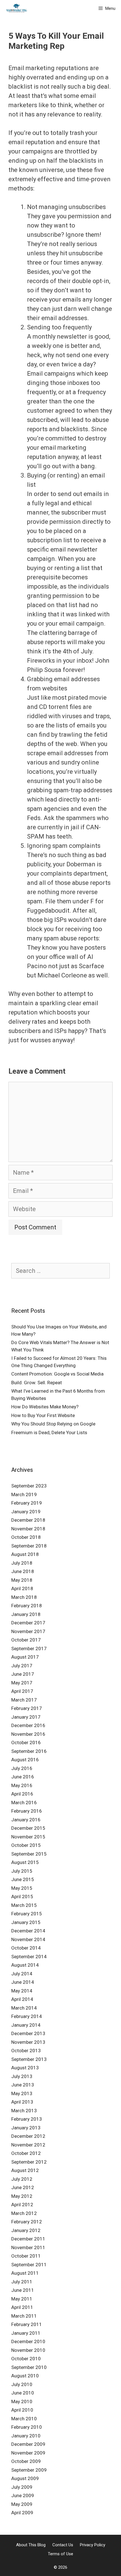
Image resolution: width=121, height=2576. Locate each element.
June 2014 (23, 1982)
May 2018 (22, 1580)
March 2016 (24, 1803)
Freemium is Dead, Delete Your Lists (49, 1432)
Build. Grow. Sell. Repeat (37, 1383)
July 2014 (22, 1974)
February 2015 (27, 1914)
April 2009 (22, 2513)
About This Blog (31, 2545)
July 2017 (22, 1666)
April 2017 (22, 1691)
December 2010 (28, 2341)
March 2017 (24, 1700)
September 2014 (29, 1957)
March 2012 (24, 2213)
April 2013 (22, 2102)
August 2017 (25, 1657)
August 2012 (25, 2170)
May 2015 (22, 1888)
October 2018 (26, 1537)
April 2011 (22, 2307)
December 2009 (28, 2444)
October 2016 (26, 1742)
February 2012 (27, 2222)
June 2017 (23, 1674)
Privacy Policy (93, 2545)
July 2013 (22, 2076)
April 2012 (22, 2205)
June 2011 (23, 2290)
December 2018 (28, 1520)
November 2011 (28, 2247)
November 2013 (28, 2042)
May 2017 (22, 1683)
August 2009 (25, 2478)
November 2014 (28, 1939)
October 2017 (26, 1640)
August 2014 (25, 1965)
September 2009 (29, 2470)
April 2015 (22, 1897)
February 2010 (27, 2427)
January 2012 (26, 2230)
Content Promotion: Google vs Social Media (57, 1374)
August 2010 (25, 2376)
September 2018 (29, 1546)
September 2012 (29, 2162)
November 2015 (28, 1837)
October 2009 (26, 2461)
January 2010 (26, 2436)
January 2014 (26, 2025)
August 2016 (25, 1760)
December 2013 (28, 2033)
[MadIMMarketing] (17, 8)
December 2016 (28, 1725)
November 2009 (28, 2453)
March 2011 (24, 2316)
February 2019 (27, 1503)
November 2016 (28, 1734)
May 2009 (22, 2504)
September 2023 (29, 1486)
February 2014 (27, 2016)
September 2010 (29, 2367)
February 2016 (27, 1811)
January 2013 (26, 2128)
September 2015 (29, 1854)
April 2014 (22, 1999)
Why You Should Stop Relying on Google (53, 1424)
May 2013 (22, 2093)
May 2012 (22, 2196)
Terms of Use (60, 2554)
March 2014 (24, 2008)
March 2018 (24, 1597)
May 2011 (22, 2299)
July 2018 (22, 1563)
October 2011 (26, 2256)
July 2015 (22, 1871)
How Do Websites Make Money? (45, 1407)
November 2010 (28, 2350)
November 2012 (28, 2145)
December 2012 (28, 2136)
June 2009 (23, 2495)
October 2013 (26, 2051)
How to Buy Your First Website (43, 1415)
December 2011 (28, 2239)
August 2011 (25, 2273)
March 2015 (24, 1905)
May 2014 (22, 1991)
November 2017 (28, 1631)
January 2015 (26, 1922)
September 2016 (29, 1751)
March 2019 (24, 1494)
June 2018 (23, 1571)
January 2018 (26, 1614)
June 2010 (23, 2393)
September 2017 (29, 1649)
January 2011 (26, 2333)
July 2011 (22, 2282)
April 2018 (22, 1588)
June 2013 (23, 2085)
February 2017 (27, 1708)
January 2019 (26, 1512)
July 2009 (22, 2487)
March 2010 (24, 2419)
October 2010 (26, 2359)
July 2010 (22, 2384)
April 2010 (22, 2410)
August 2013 (25, 2068)
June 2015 (23, 1879)
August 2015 (25, 1862)
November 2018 (28, 1529)
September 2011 (29, 2265)
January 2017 (26, 1717)
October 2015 (26, 1845)
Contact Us (63, 2545)
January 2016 (26, 1820)
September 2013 (29, 2059)
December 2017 (28, 1623)
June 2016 (23, 1777)
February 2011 (27, 2324)
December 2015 (28, 1828)
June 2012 (23, 2187)
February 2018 (27, 1606)
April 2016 (22, 1794)
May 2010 (22, 2401)
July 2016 (22, 1768)
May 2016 (22, 1785)
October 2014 (26, 1948)
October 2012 (26, 2153)
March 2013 (24, 2111)
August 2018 (25, 1554)
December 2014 (28, 1931)
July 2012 (22, 2179)
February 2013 (27, 2119)
